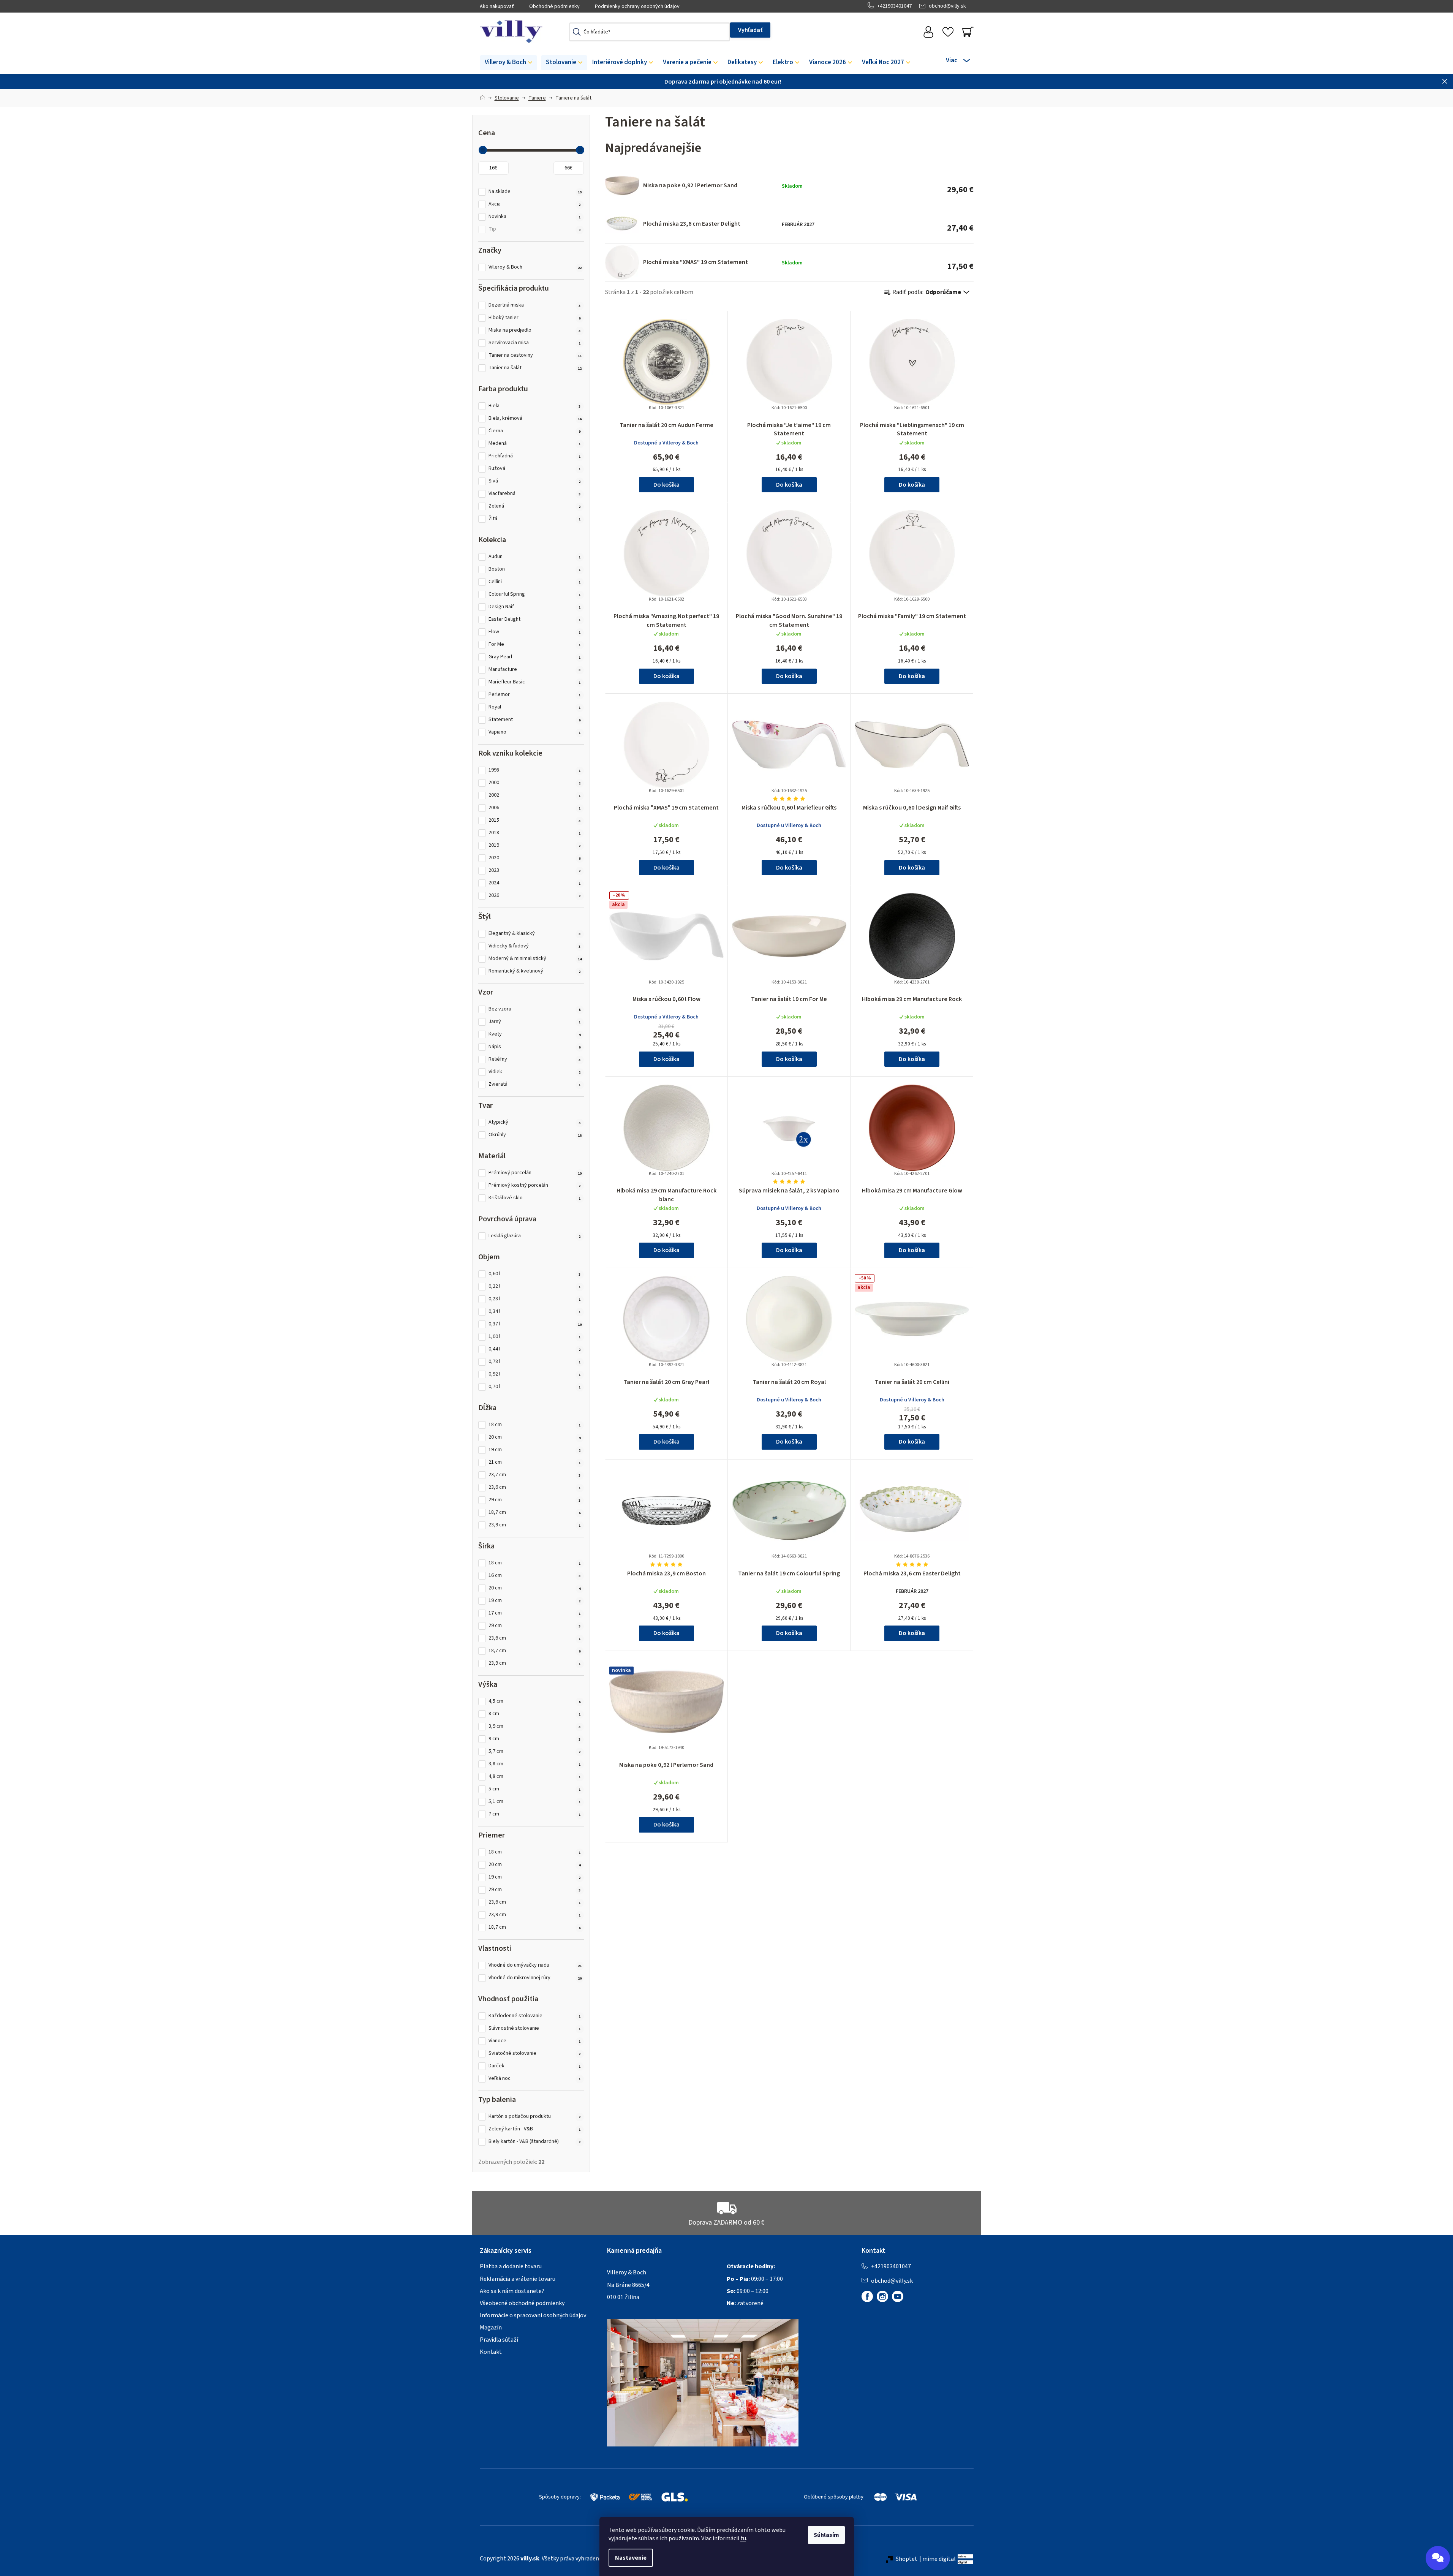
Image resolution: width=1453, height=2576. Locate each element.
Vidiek (535, 1072)
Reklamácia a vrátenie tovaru (518, 2279)
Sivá (535, 481)
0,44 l (535, 1349)
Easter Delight (535, 619)
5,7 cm (535, 1751)
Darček (535, 2066)
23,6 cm (535, 1487)
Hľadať (750, 30)
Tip (535, 229)
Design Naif (535, 607)
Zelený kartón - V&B (535, 2129)
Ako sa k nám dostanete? (512, 2291)
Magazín (491, 2328)
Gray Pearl (535, 657)
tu (743, 2538)
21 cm (535, 1462)
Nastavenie (631, 2558)
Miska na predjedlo (535, 330)
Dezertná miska (535, 305)
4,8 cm (535, 1777)
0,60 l (535, 1274)
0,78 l (535, 1362)
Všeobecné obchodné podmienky (522, 2303)
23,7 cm (535, 1475)
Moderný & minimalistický (535, 959)
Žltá (535, 519)
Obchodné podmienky (554, 6)
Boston (535, 569)
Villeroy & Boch (535, 267)
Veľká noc (535, 2079)
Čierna (535, 431)
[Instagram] (882, 2296)
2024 (535, 883)
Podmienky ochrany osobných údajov (637, 6)
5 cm (535, 1789)
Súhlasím (826, 2535)
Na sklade (535, 192)
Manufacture (535, 670)
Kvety (535, 1034)
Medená (535, 444)
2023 (535, 871)
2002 (535, 795)
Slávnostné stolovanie (535, 2028)
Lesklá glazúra (535, 1236)
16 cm (535, 1576)
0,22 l (535, 1286)
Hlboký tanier (535, 318)
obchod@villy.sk (947, 6)
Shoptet (907, 2559)
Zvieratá (535, 1084)
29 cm (535, 1500)
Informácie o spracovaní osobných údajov (533, 2315)
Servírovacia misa (535, 343)
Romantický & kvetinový (535, 971)
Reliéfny (535, 1059)
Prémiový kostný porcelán (535, 1185)
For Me (535, 644)
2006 (535, 808)
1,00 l (535, 1337)
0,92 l (535, 1374)
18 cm (535, 1425)
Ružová (535, 469)
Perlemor (535, 695)
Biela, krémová (535, 418)
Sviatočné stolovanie (535, 2053)
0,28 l (535, 1299)
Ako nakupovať (497, 6)
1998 (535, 770)
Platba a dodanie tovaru (511, 2266)
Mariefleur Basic (535, 682)
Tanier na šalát (535, 368)
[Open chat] (1438, 2558)
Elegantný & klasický (535, 934)
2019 (535, 845)
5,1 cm (535, 1802)
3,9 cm (535, 1726)
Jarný (535, 1022)
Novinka (535, 217)
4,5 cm (535, 1701)
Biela (535, 406)
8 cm (535, 1714)
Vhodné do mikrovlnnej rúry (535, 1978)
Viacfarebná (535, 494)
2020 (535, 858)
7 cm (535, 1814)
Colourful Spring (535, 594)
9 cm (535, 1739)
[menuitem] (508, 63)
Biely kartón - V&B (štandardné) (535, 2142)
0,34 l (535, 1312)
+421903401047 (894, 6)
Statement (535, 720)
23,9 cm (535, 1525)
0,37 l (535, 1324)
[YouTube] (898, 2296)
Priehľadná (535, 456)
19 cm (535, 1450)
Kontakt (491, 2352)
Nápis (535, 1047)
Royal (535, 707)
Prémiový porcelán (535, 1173)
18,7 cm (535, 1513)
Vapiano (535, 732)
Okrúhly (535, 1135)
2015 (535, 820)
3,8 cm (535, 1764)
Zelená (535, 506)
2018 (535, 833)
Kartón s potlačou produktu (535, 2117)
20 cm (535, 1437)
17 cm (535, 1613)
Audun (535, 557)
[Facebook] (867, 2296)
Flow (535, 632)
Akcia (535, 204)
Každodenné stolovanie (535, 2016)
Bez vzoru (535, 1009)
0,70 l (535, 1387)
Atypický (535, 1122)
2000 (535, 783)
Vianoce (535, 2041)
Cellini (535, 582)
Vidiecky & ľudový (535, 946)
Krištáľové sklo (535, 1198)
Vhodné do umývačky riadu (535, 1965)
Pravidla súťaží (499, 2340)
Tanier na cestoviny (535, 355)
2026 (535, 896)
